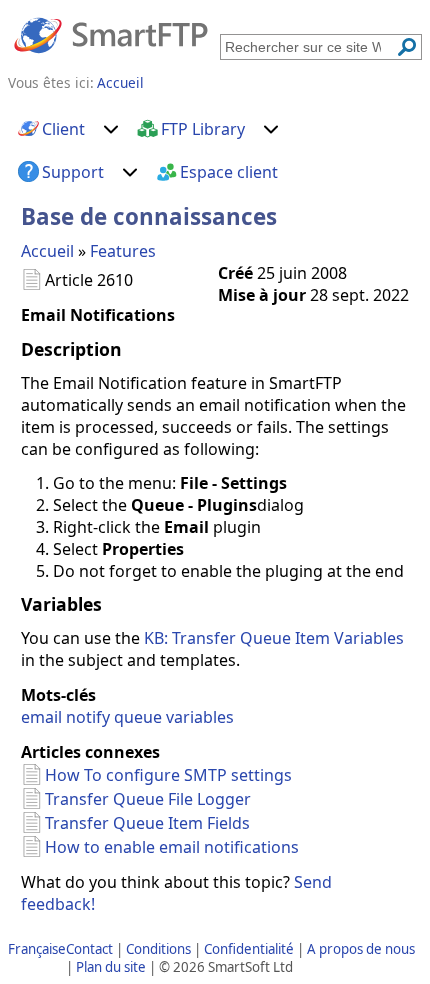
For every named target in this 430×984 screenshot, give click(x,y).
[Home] (111, 34)
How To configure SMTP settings (168, 775)
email (41, 717)
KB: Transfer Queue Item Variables (274, 638)
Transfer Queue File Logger (148, 799)
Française (37, 949)
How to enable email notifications (172, 847)
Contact (89, 949)
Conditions (158, 949)
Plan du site (111, 967)
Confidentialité (249, 949)
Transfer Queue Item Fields (147, 823)
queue (138, 717)
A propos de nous (361, 949)
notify (88, 717)
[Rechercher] (407, 47)
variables (200, 717)
